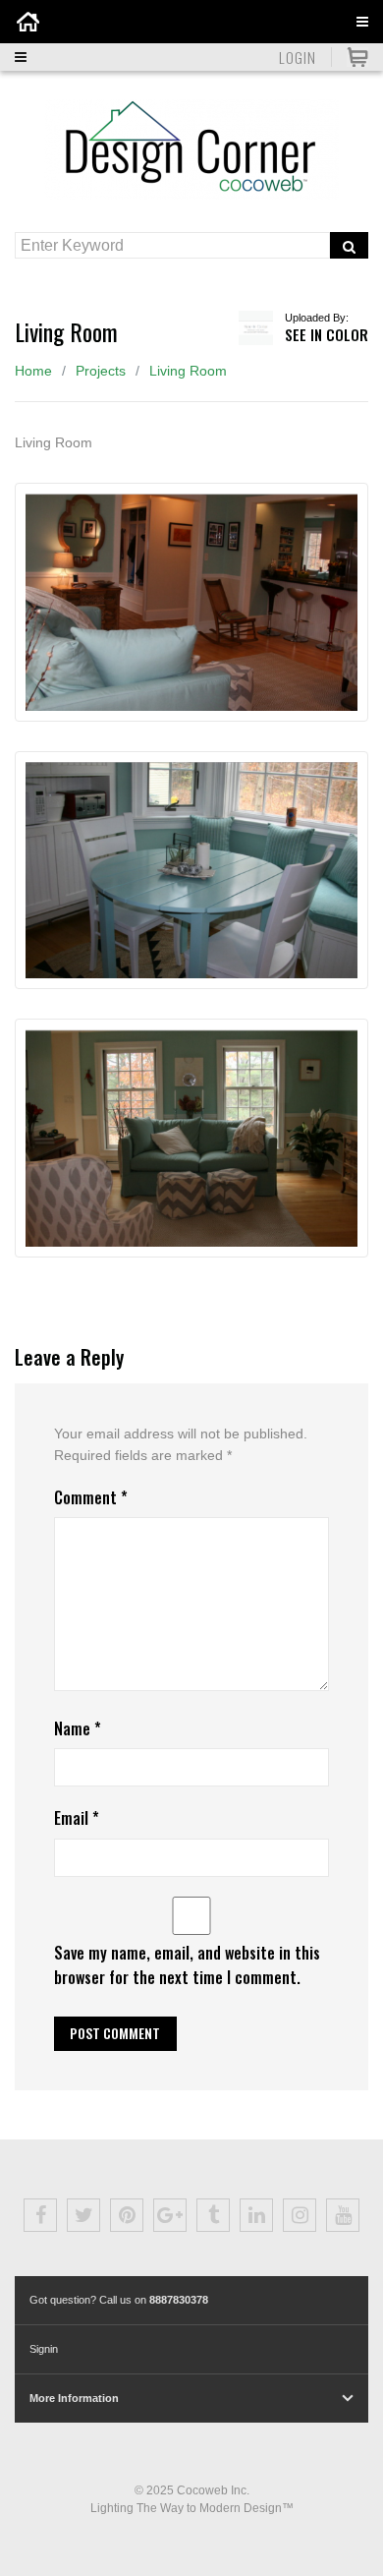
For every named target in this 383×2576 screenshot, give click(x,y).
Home (33, 371)
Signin (44, 2349)
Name (78, 1728)
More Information (74, 2398)
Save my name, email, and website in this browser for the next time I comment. (187, 1965)
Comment (91, 1497)
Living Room (188, 371)
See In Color (327, 334)
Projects (101, 371)
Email (77, 1818)
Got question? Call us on (119, 2300)
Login (298, 57)
